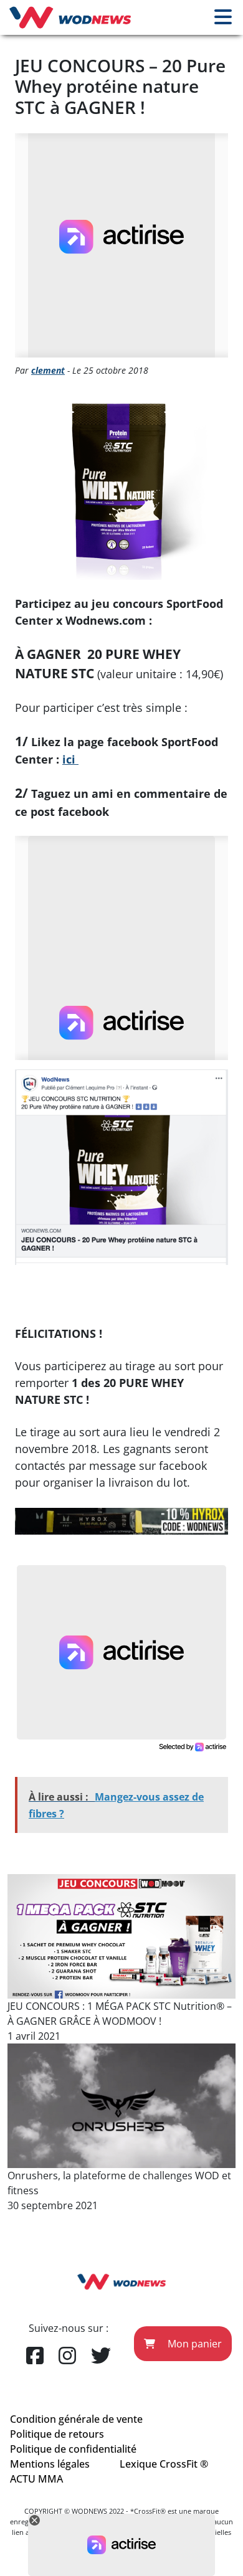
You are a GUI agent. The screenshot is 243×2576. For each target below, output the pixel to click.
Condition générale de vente (76, 2419)
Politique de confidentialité (73, 2449)
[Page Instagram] (67, 2356)
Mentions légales (50, 2464)
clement (48, 370)
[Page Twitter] (101, 2356)
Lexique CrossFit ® (164, 2464)
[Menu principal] (223, 17)
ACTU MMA (36, 2479)
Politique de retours (57, 2434)
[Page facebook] (35, 2356)
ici (70, 759)
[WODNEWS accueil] (70, 17)
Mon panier (193, 2344)
